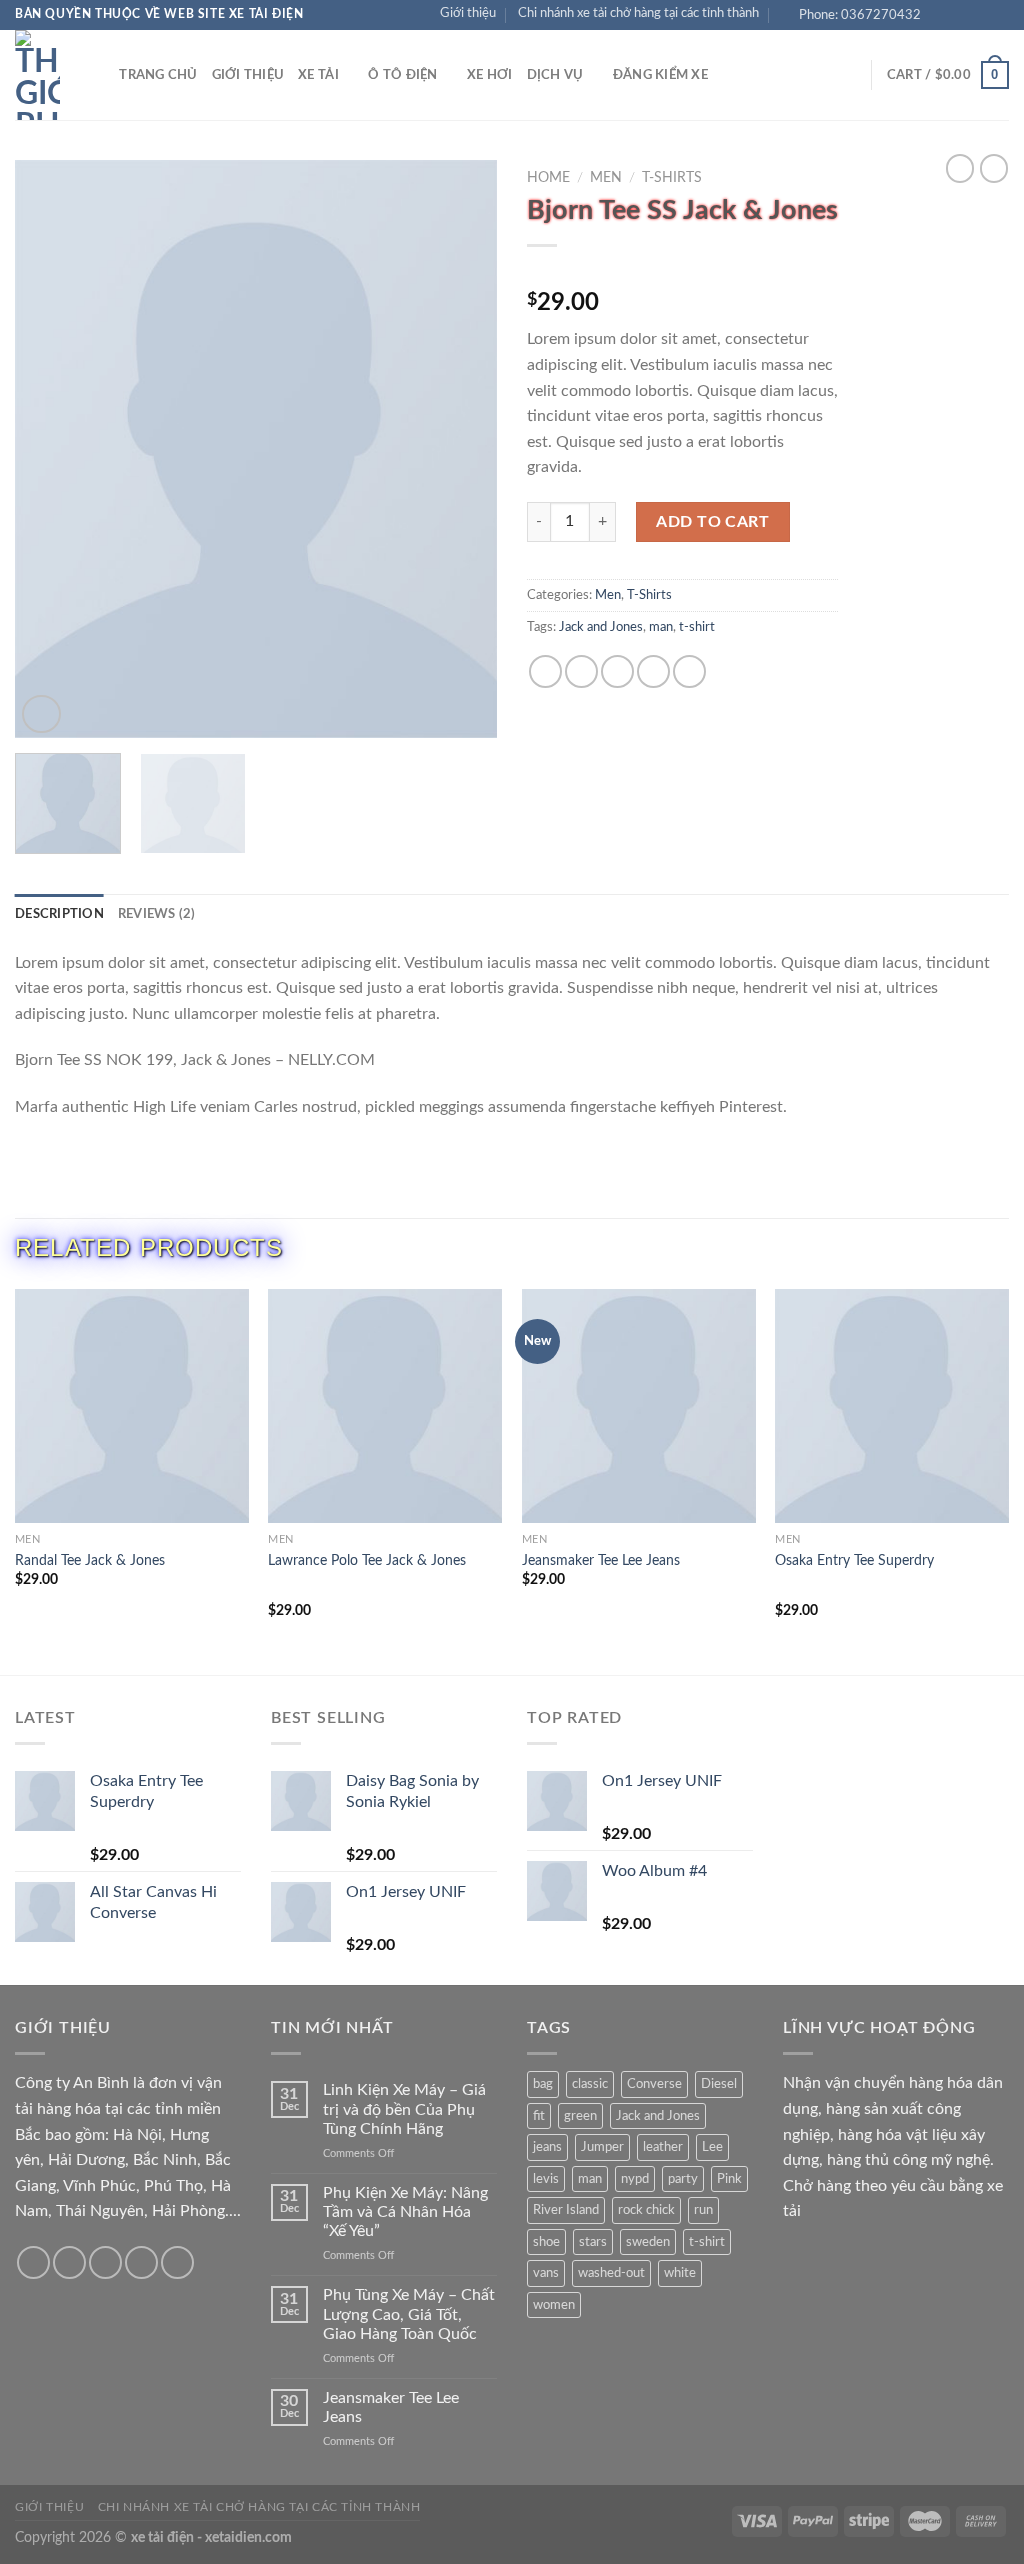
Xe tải (318, 75)
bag (543, 2084)
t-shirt (697, 627)
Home (548, 178)
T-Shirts (672, 178)
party (683, 2179)
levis (546, 2179)
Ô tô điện (402, 75)
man (661, 627)
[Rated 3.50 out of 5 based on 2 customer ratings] (682, 271)
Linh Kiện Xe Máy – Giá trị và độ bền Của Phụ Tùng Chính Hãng (404, 2109)
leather (663, 2147)
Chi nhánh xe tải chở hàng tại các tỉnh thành (638, 13)
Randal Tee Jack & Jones (90, 1560)
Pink (729, 2179)
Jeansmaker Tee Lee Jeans (601, 1560)
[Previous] (50, 449)
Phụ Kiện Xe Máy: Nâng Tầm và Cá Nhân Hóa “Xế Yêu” (405, 2212)
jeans (547, 2147)
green (580, 2116)
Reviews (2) (157, 914)
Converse (654, 2084)
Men (606, 178)
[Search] (97, 75)
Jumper (602, 2147)
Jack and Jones (601, 627)
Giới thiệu (468, 13)
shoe (546, 2242)
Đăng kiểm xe (660, 75)
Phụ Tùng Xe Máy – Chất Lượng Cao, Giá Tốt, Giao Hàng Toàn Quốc (409, 2314)
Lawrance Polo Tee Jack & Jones (367, 1560)
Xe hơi (490, 75)
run (703, 2210)
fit (539, 2116)
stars (593, 2242)
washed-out (611, 2273)
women (554, 2305)
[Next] (462, 449)
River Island (566, 2210)
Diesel (719, 2084)
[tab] (59, 914)
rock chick (646, 2210)
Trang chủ (158, 75)
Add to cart (712, 522)
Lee (712, 2147)
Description (59, 914)
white (680, 2273)
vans (546, 2273)
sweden (648, 2242)
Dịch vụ (555, 75)
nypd (635, 2179)
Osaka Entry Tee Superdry (854, 1560)
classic (590, 2084)
